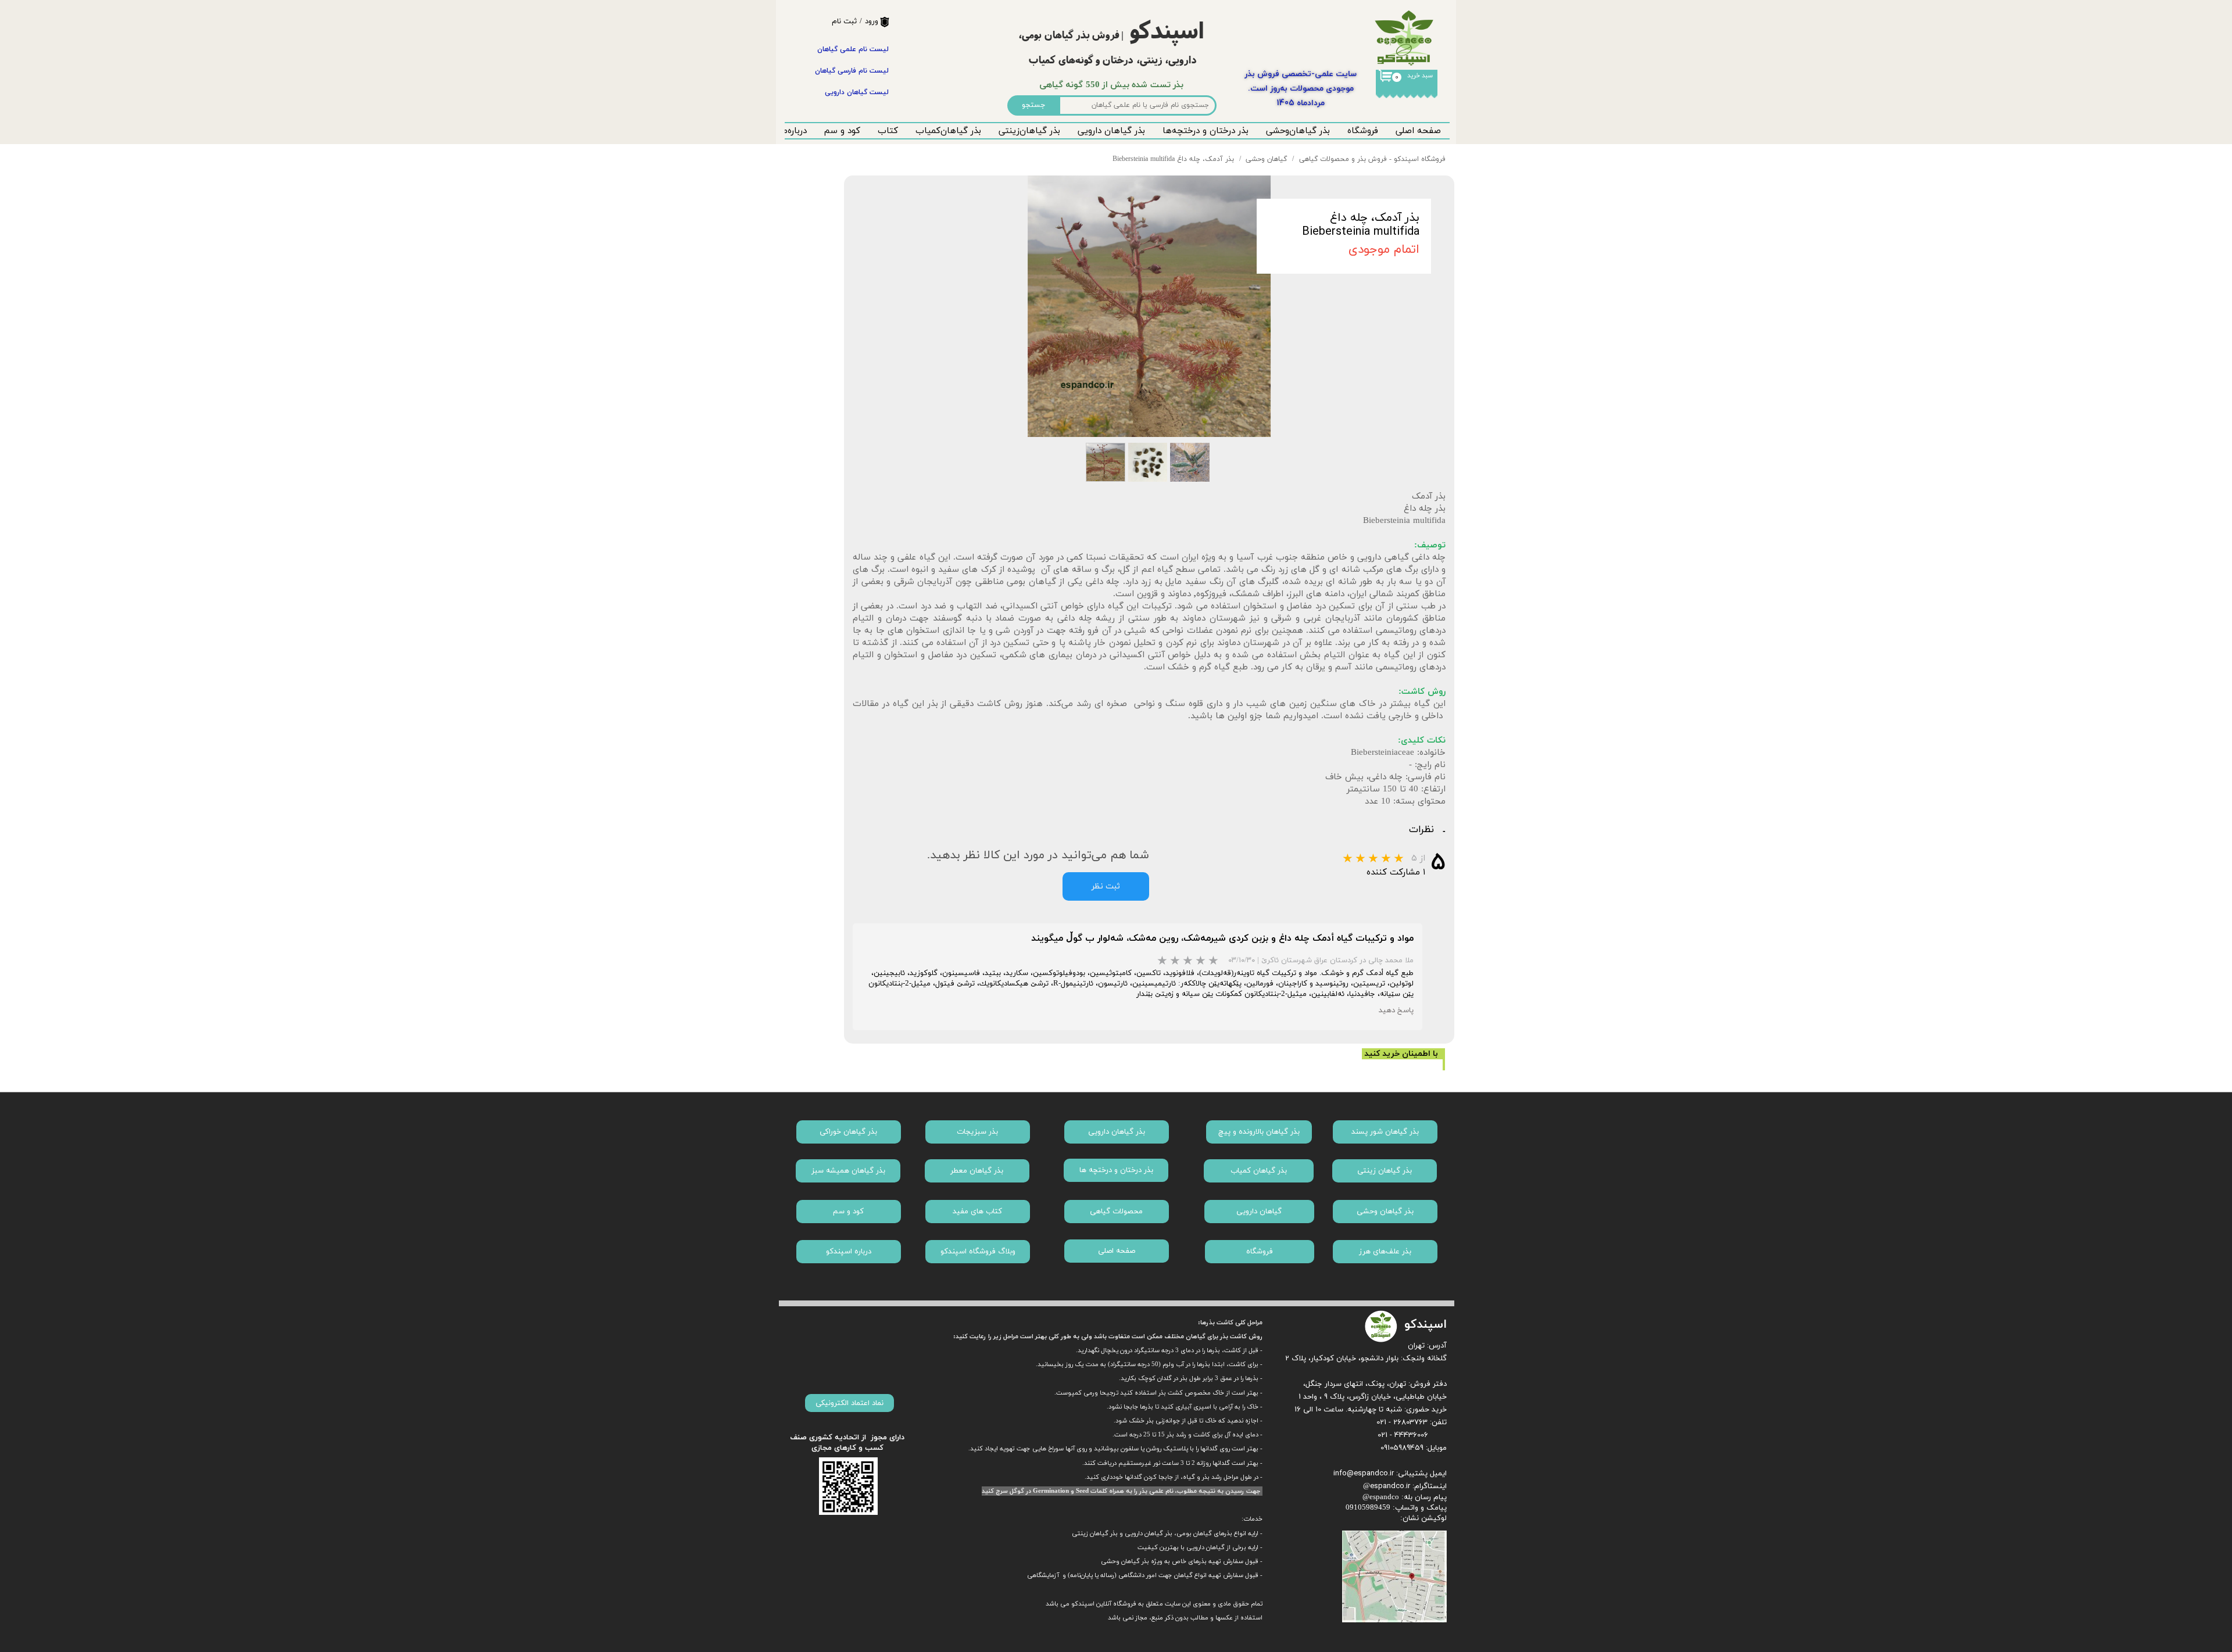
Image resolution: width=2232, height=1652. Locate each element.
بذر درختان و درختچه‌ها (1206, 131)
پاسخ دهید (1396, 1010)
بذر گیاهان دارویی (1111, 131)
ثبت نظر (1106, 886)
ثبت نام (844, 21)
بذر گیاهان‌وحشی (1298, 131)
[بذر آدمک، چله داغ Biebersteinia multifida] (1149, 306)
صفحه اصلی (1418, 131)
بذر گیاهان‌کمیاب (948, 131)
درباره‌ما (793, 131)
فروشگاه (1363, 131)
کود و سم (842, 131)
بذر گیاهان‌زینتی (1029, 131)
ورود (872, 21)
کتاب (888, 131)
